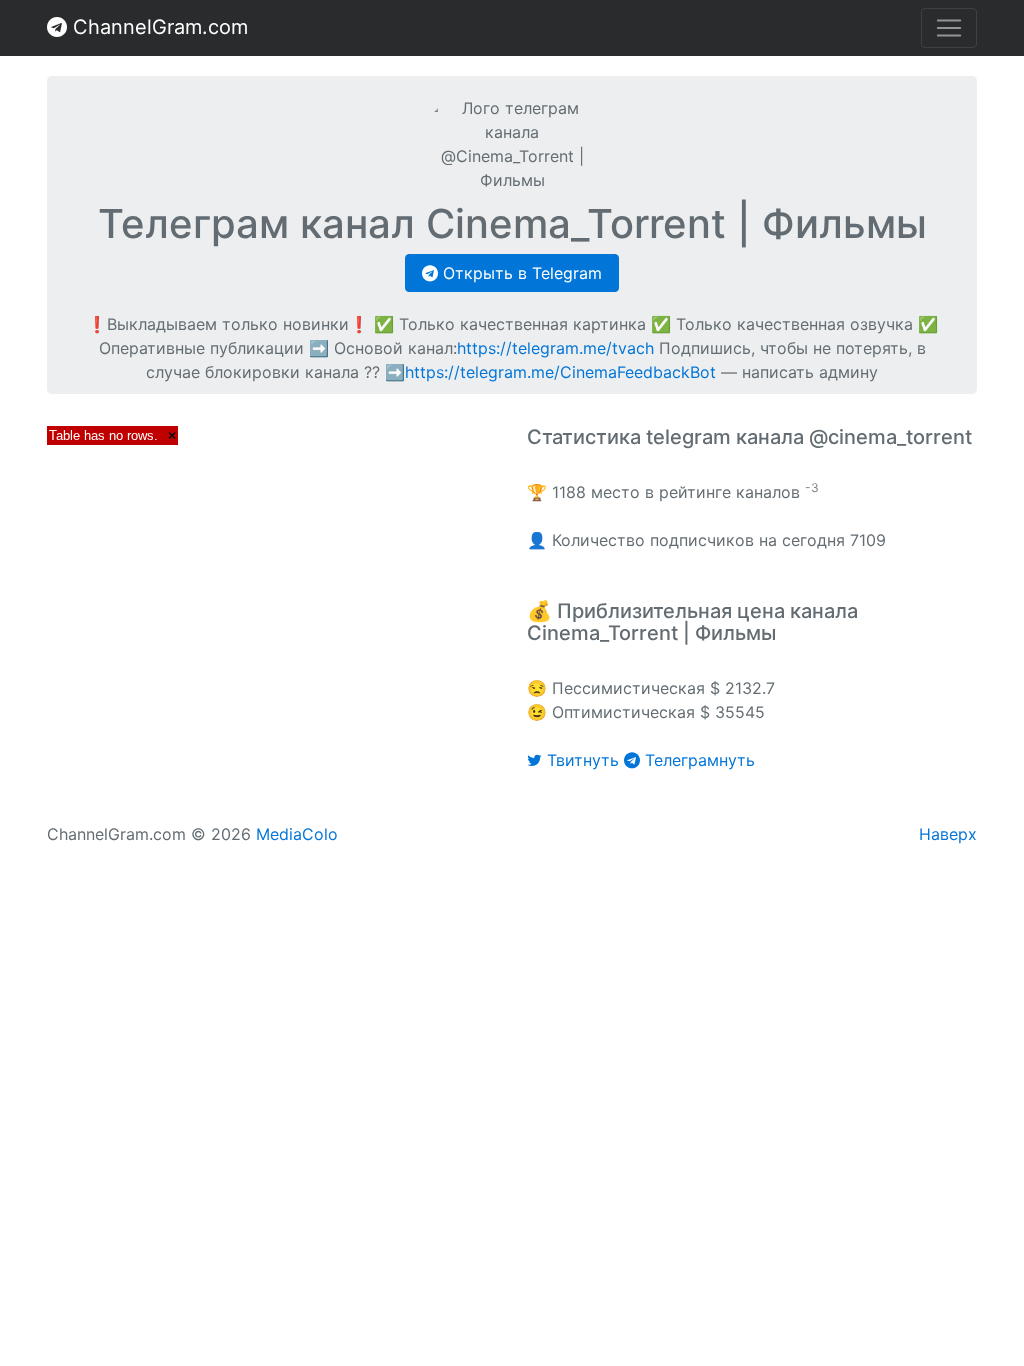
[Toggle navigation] (949, 28)
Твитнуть (583, 760)
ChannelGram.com (157, 27)
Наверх (948, 834)
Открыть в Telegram (520, 273)
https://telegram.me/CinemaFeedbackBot (560, 372)
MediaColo (297, 834)
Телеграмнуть (697, 760)
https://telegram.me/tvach (555, 348)
